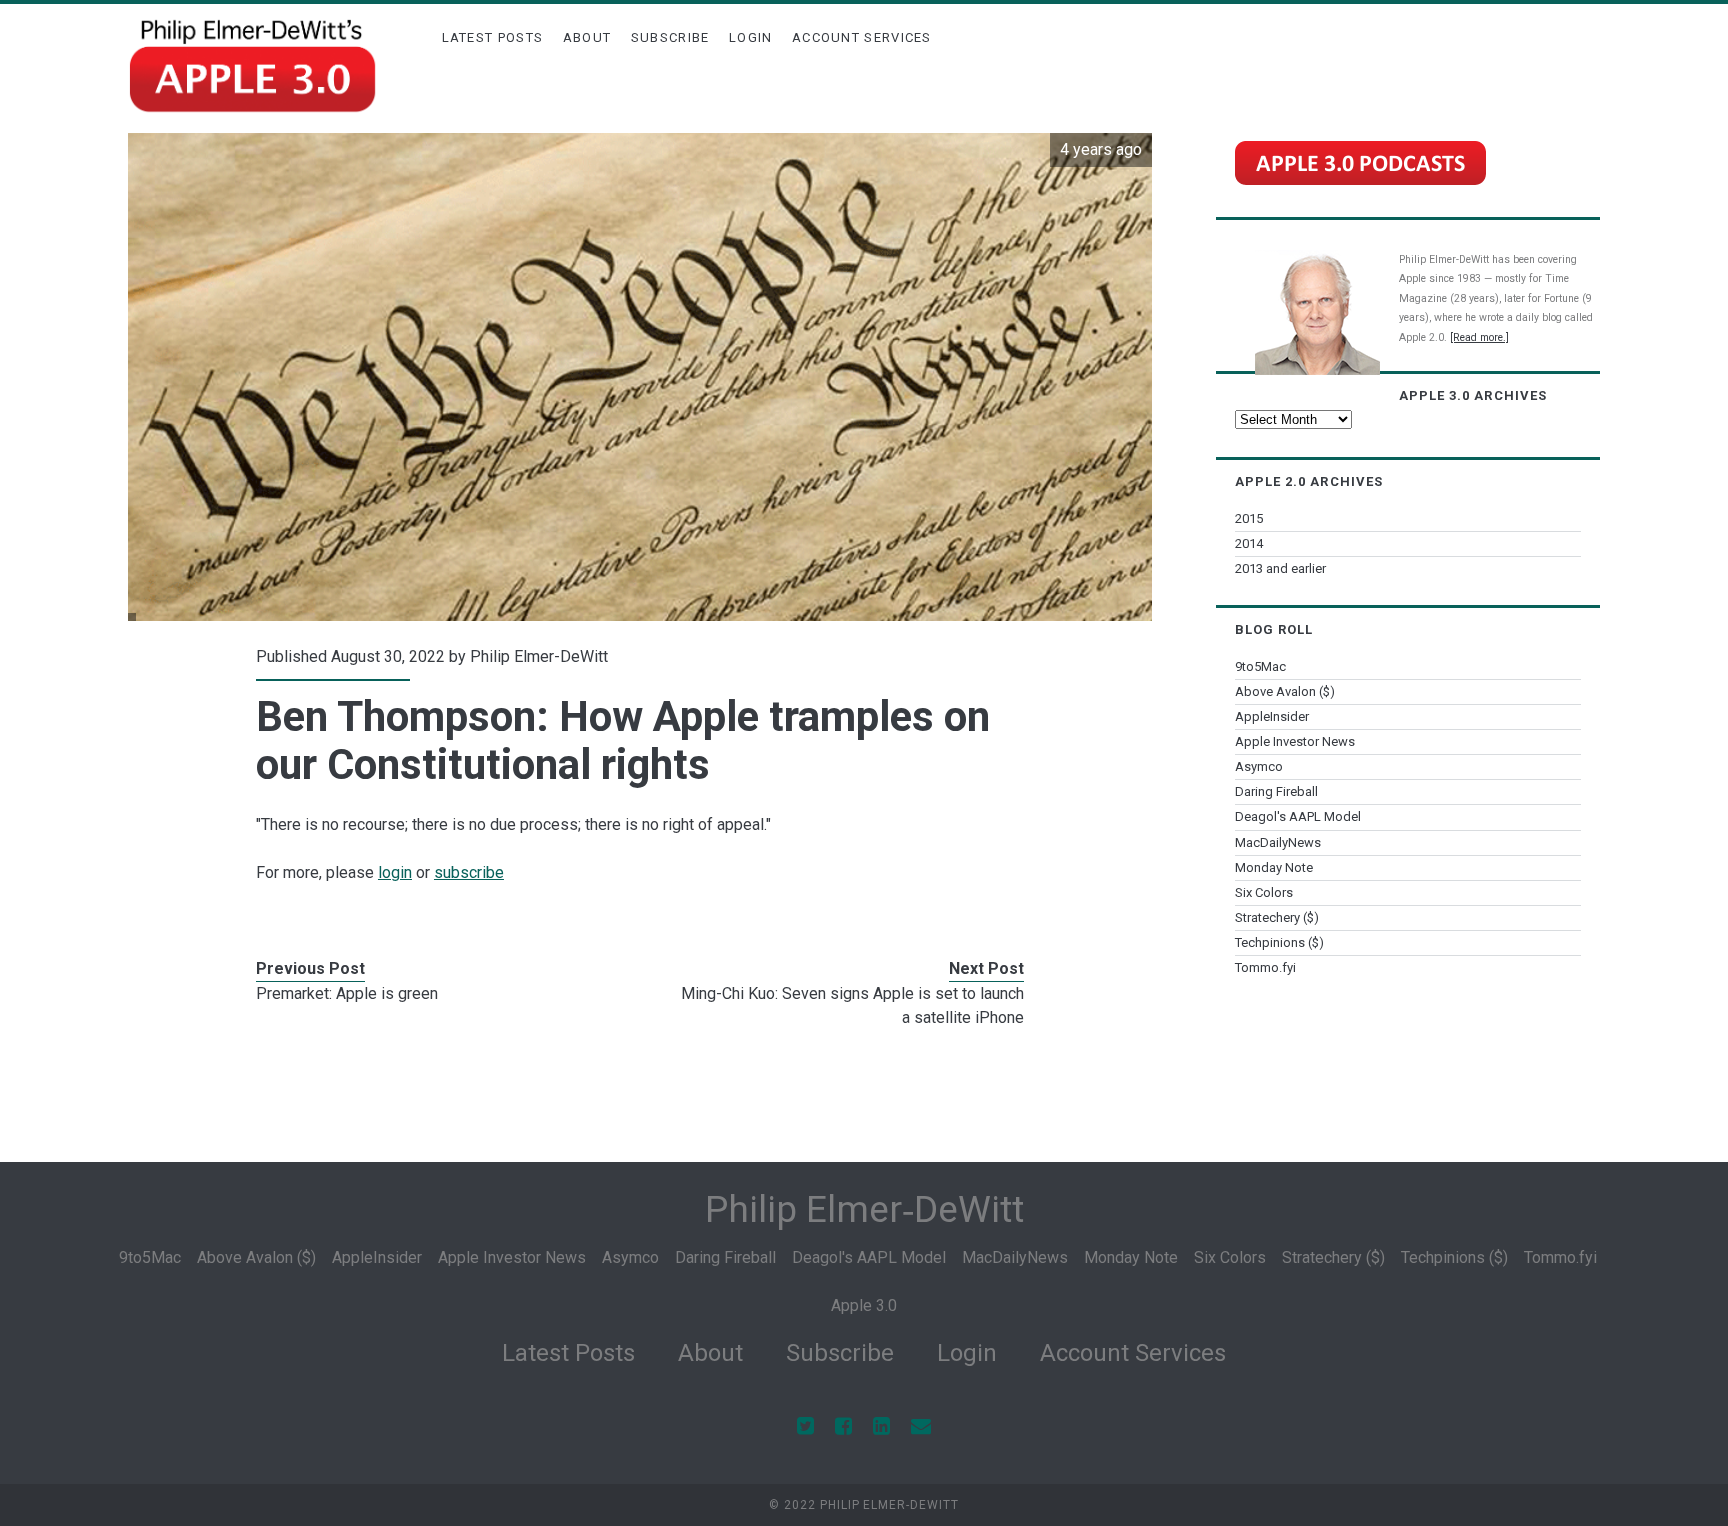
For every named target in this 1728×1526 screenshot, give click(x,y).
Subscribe (670, 37)
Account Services (862, 37)
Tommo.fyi (1265, 967)
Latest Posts (493, 37)
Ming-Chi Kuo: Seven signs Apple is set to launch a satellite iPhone (852, 1005)
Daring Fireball (1276, 791)
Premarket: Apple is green (347, 993)
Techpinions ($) (1279, 942)
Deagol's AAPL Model (1298, 816)
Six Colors (1264, 892)
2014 (1249, 543)
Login (751, 37)
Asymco (1259, 766)
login (395, 872)
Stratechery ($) (1277, 917)
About (587, 37)
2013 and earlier (1280, 568)
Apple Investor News (1295, 741)
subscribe (469, 872)
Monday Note (1274, 867)
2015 (1249, 518)
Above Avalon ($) (1285, 691)
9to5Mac (1260, 666)
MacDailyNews (1278, 842)
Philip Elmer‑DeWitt (864, 1209)
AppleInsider (1272, 716)
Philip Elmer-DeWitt (539, 656)
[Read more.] (1479, 337)
